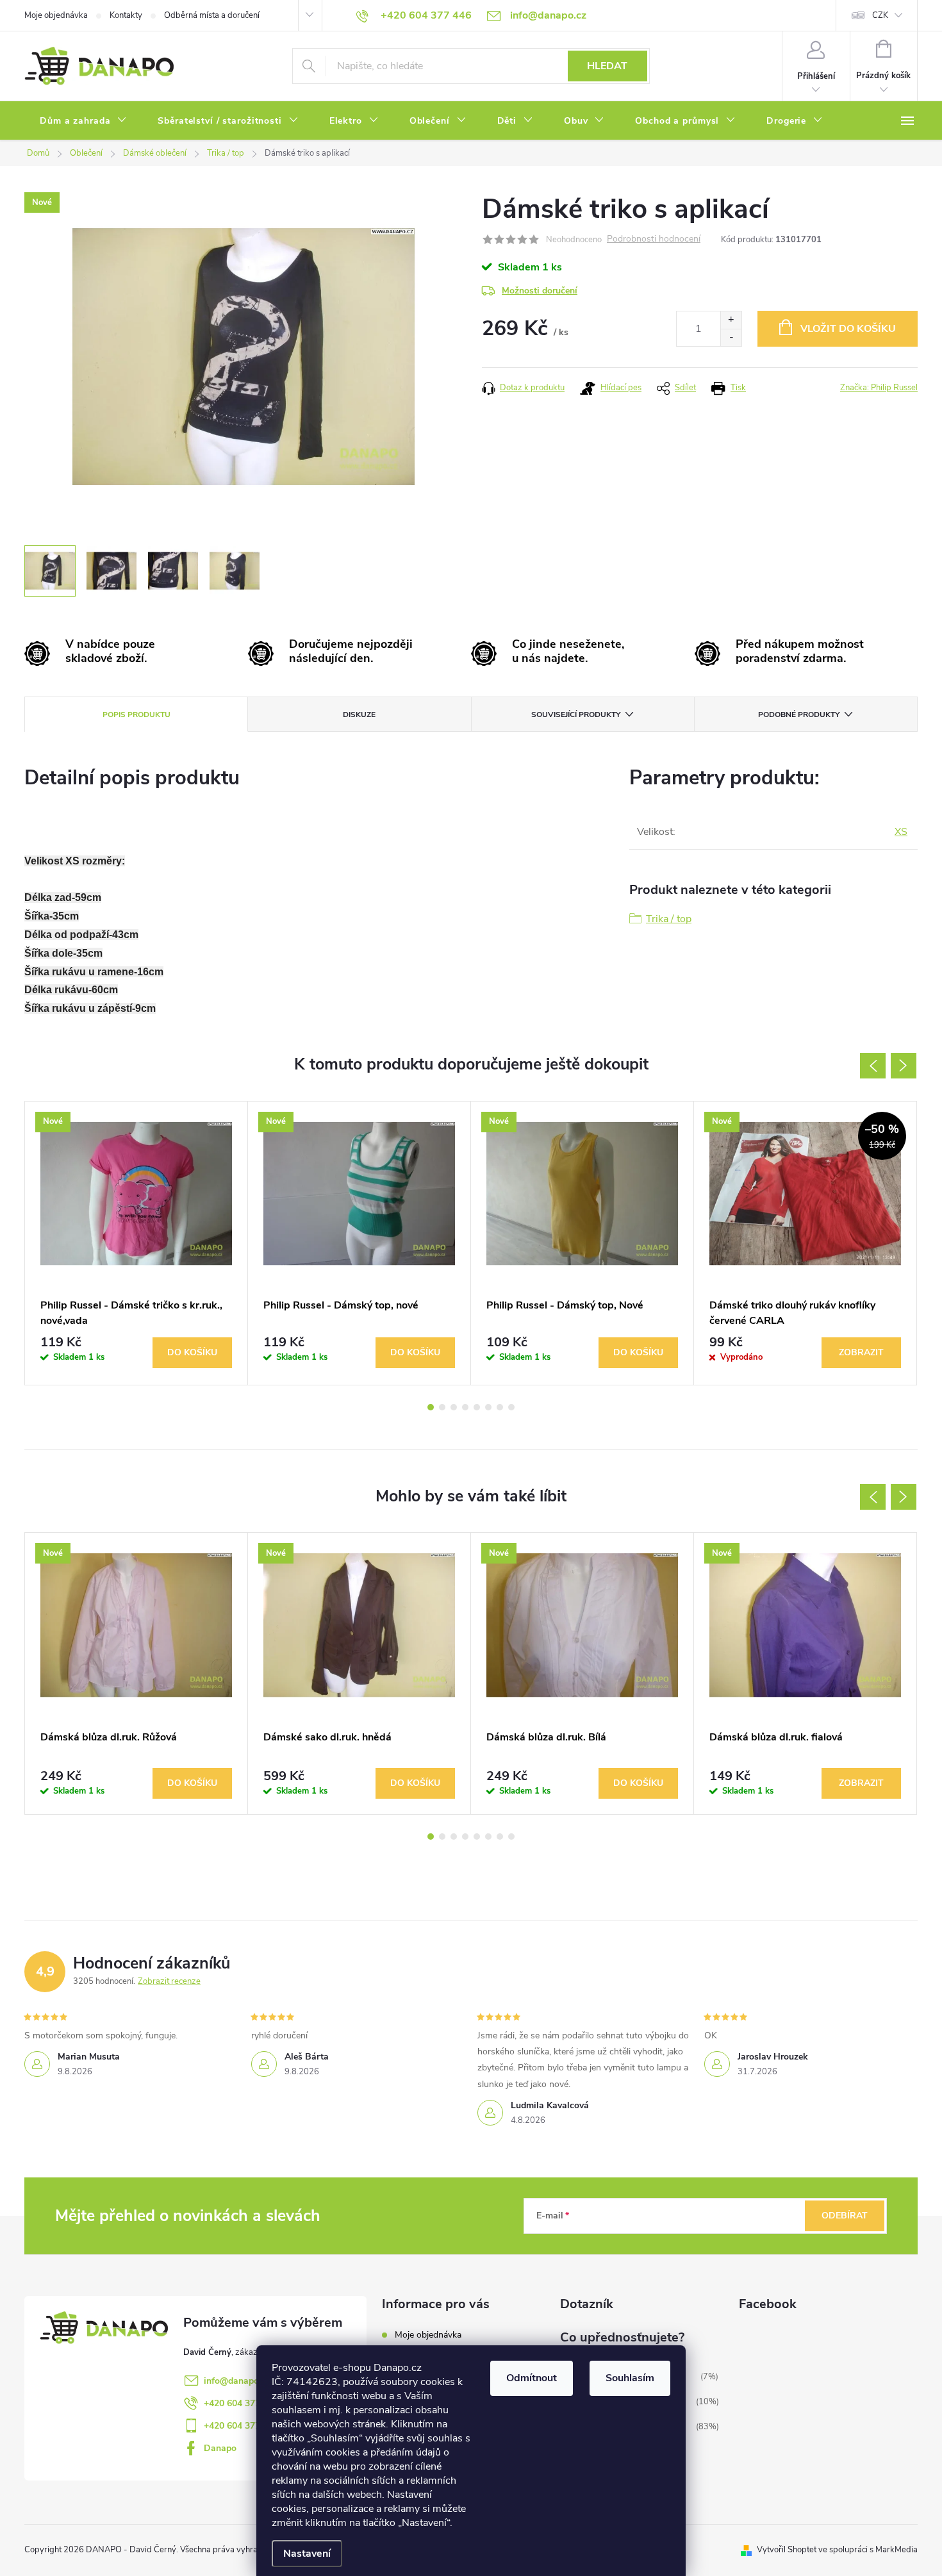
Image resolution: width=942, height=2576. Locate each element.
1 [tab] (431, 1407)
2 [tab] (442, 1407)
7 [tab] (500, 1407)
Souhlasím (630, 2378)
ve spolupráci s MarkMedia (868, 2550)
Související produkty (576, 714)
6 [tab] (488, 1407)
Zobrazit (861, 1352)
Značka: (879, 388)
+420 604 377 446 (241, 2403)
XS (901, 832)
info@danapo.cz (237, 2381)
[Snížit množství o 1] (731, 337)
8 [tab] (511, 1407)
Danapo (220, 2448)
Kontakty (126, 15)
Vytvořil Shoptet (787, 2550)
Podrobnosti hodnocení (654, 239)
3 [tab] (454, 1407)
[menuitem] (83, 121)
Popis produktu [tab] (136, 714)
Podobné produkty (799, 714)
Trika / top (669, 919)
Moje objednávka (56, 15)
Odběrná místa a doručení (212, 15)
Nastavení (307, 2554)
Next (904, 1066)
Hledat (607, 66)
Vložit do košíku (848, 329)
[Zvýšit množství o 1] (731, 320)
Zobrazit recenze (169, 1981)
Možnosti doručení (540, 291)
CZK (880, 15)
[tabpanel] (136, 1243)
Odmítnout (532, 2378)
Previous (873, 1066)
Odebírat (845, 2216)
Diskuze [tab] (359, 714)
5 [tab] (477, 1407)
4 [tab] (465, 1407)
